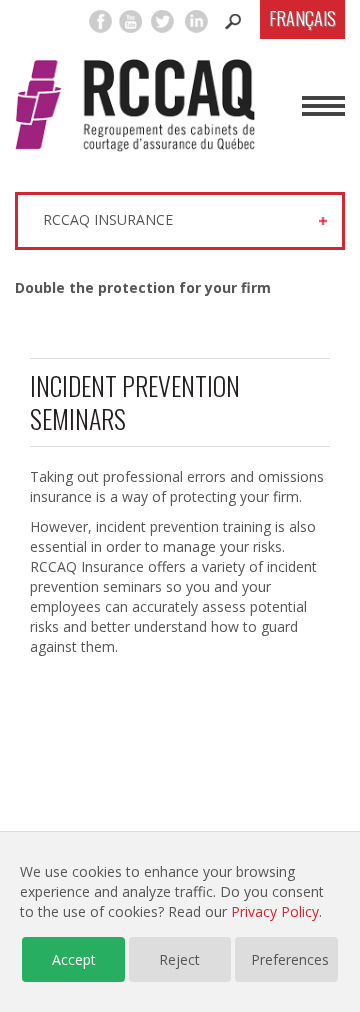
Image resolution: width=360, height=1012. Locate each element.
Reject (179, 959)
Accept (74, 959)
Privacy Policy (275, 911)
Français (302, 18)
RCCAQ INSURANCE (108, 219)
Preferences (290, 959)
